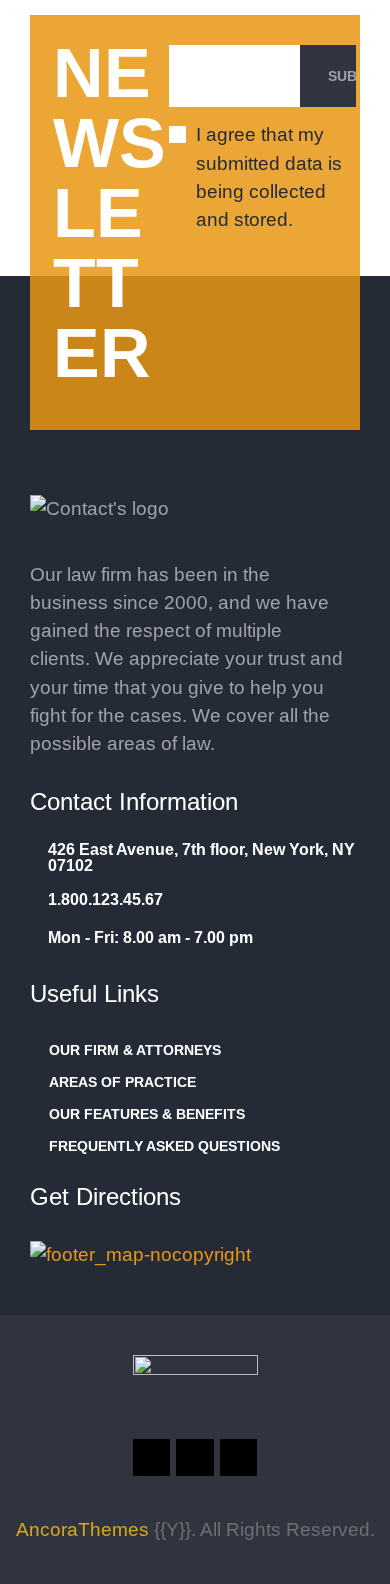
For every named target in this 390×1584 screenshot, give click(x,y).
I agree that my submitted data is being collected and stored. (269, 177)
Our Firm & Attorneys (135, 1050)
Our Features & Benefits (147, 1114)
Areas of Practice (122, 1082)
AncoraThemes (82, 1529)
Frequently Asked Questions (164, 1146)
